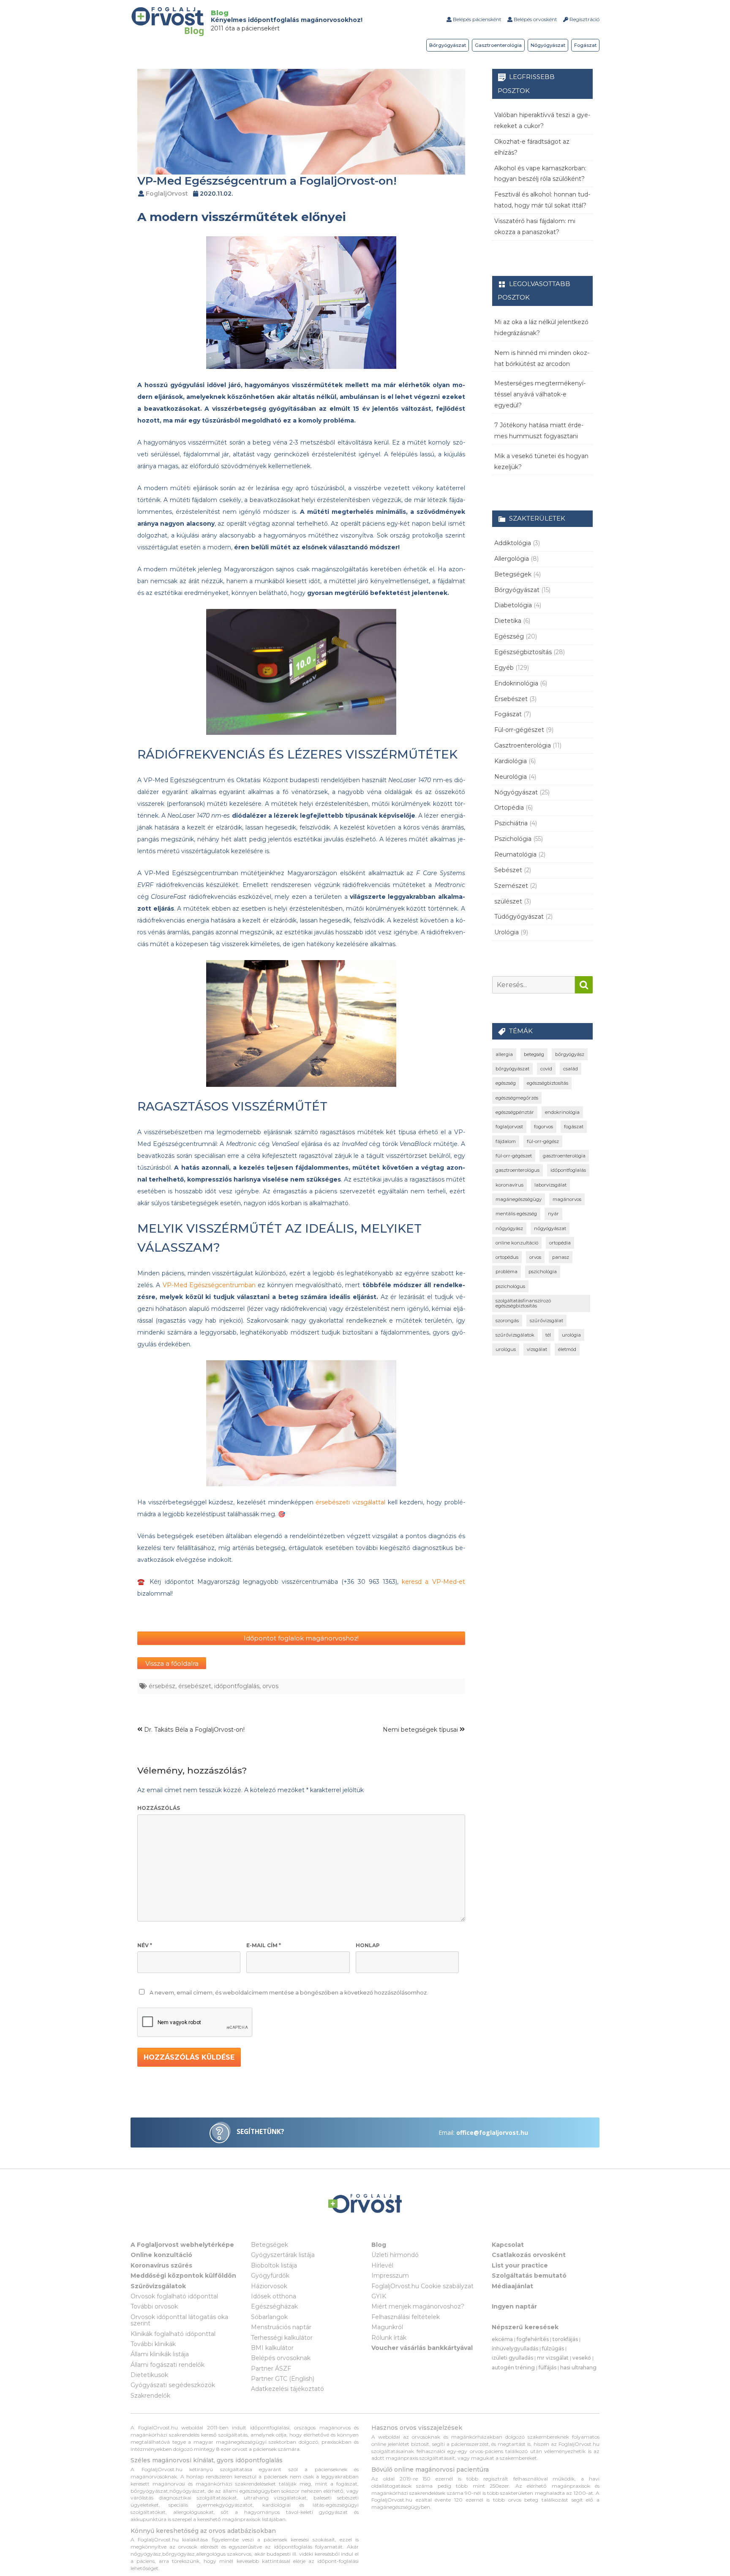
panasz (561, 1257)
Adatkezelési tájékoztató (287, 2389)
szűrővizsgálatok (515, 1335)
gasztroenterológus (518, 1170)
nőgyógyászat (550, 1228)
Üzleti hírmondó (395, 2255)
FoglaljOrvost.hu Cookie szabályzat (422, 2286)
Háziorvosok (269, 2286)
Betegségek (513, 574)
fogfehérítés (533, 2339)
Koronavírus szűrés (161, 2265)
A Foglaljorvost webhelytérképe (182, 2245)
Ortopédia (509, 808)
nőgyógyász (509, 1228)
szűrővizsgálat (546, 1321)
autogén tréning (513, 2367)
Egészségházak (274, 2306)
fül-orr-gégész (543, 1141)
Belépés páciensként (477, 19)
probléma (507, 1272)
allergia (504, 1054)
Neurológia (511, 777)
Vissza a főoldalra (172, 1663)
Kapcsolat (508, 2245)
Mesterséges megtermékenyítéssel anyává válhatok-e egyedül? (540, 394)
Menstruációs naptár (281, 2327)
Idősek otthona (274, 2296)
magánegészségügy (519, 1199)
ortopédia (560, 1243)
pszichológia (543, 1272)
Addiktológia (513, 543)
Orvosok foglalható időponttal (174, 2296)
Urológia (507, 932)
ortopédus (507, 1257)
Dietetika (508, 621)
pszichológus (510, 1286)
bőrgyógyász (570, 1054)
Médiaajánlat (512, 2286)
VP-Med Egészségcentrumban (209, 1285)
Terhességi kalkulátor (282, 2338)
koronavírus (509, 1185)
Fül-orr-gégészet (519, 730)
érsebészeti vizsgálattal (350, 1502)
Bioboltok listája (274, 2265)
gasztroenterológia (564, 1156)
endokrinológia (562, 1112)
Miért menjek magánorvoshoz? (418, 2306)
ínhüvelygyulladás (515, 2348)
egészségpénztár (515, 1112)
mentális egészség (516, 1214)
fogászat (574, 1127)
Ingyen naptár (514, 2306)
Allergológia (512, 559)
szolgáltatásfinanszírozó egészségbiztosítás (523, 1303)
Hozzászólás (159, 1808)
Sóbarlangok (269, 2317)
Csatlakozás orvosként (529, 2255)
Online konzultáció (161, 2255)
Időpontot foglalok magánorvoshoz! (301, 1638)
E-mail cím (264, 1945)
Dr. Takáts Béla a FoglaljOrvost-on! (193, 1730)
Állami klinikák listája (160, 2354)
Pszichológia (513, 839)
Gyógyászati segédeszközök (173, 2385)
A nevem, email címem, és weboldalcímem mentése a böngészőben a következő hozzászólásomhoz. (289, 1993)
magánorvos (567, 1199)
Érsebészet (511, 699)
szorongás (507, 1321)
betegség (534, 1054)
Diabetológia (513, 605)
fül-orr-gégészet (514, 1156)
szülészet (508, 901)
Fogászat (585, 45)
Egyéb (504, 668)
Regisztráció (584, 19)
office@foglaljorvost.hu (492, 2133)
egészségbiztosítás (547, 1083)
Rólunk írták (389, 2338)
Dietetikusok (149, 2375)
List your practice (520, 2265)
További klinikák (153, 2344)
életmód (567, 1349)
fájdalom (506, 1141)
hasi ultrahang (578, 2367)
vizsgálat (537, 1349)
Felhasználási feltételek (406, 2317)
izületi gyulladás (512, 2358)
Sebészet (508, 870)
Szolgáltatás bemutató (529, 2276)
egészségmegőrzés (517, 1098)
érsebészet (195, 1686)
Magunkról (387, 2327)
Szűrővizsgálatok (158, 2286)
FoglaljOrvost (167, 194)
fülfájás (547, 2367)
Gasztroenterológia (498, 45)
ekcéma (502, 2339)
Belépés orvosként (535, 19)
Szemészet (511, 886)
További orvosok (154, 2306)
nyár (553, 1214)
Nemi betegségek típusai (421, 1730)
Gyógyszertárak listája (283, 2255)
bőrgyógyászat (512, 1069)
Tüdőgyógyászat (519, 917)
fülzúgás (553, 2348)
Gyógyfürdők (270, 2276)
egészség (506, 1083)
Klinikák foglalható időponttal (173, 2334)
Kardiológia (511, 761)
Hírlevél (382, 2265)
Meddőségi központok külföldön (183, 2276)
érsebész (162, 1686)
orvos (270, 1686)
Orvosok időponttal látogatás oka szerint (179, 2320)
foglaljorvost (509, 1127)
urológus (506, 1349)
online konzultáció (517, 1243)
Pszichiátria (511, 823)
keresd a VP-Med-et (433, 1582)
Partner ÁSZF (271, 2369)
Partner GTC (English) (283, 2379)
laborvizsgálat (550, 1185)
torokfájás (565, 2339)
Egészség (509, 636)
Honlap (368, 1945)
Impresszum (390, 2276)
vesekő (582, 2358)
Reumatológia (515, 854)
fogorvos (543, 1127)
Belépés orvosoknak (281, 2358)
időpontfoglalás (237, 1686)
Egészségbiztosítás (523, 652)
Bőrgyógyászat (448, 45)
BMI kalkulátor (272, 2348)
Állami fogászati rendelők (168, 2365)
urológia (571, 1335)
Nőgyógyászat (548, 45)
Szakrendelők (150, 2396)
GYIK (379, 2296)
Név (145, 1945)
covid (546, 1069)
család (571, 1069)
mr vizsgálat (553, 2358)
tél (548, 1335)
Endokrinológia (516, 683)
